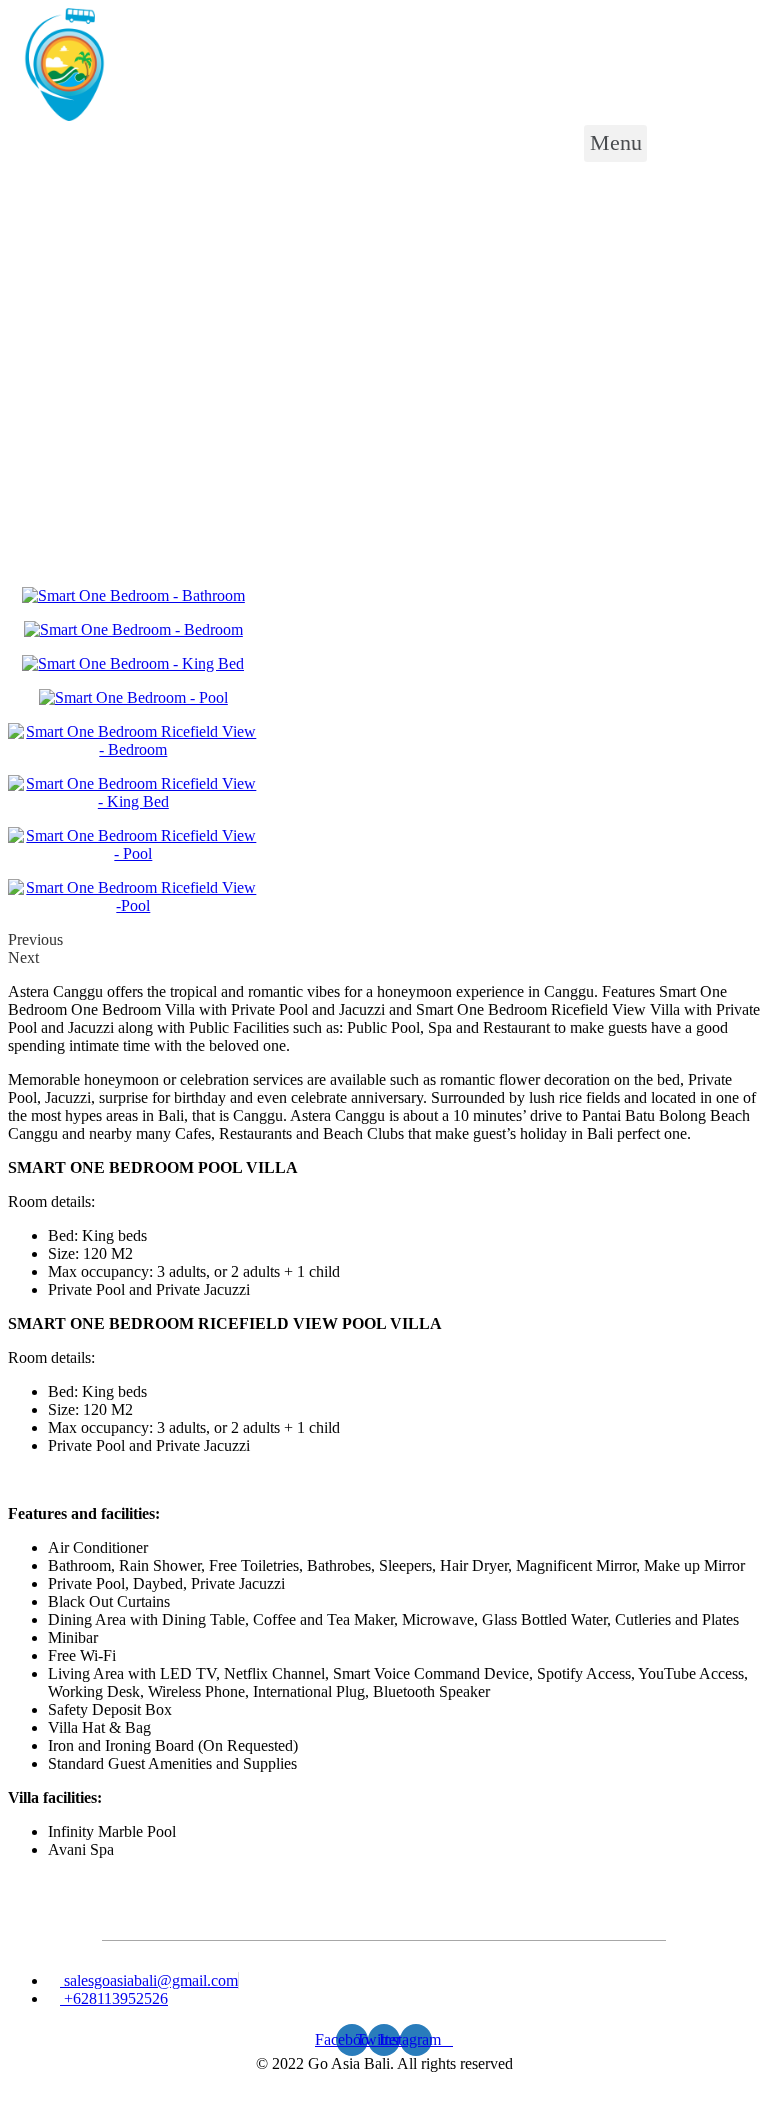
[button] (615, 143)
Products (90, 210)
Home (27, 210)
